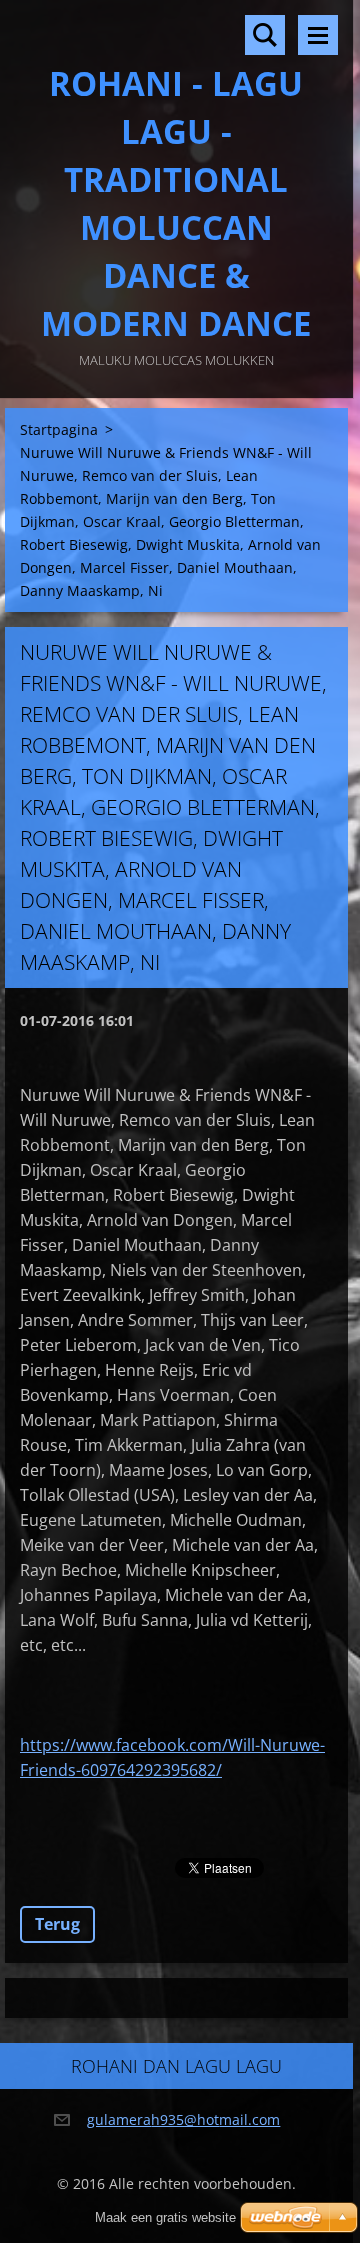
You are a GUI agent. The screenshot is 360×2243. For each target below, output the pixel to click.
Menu (318, 35)
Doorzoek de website (265, 35)
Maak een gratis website (165, 2217)
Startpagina (59, 429)
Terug (57, 1924)
